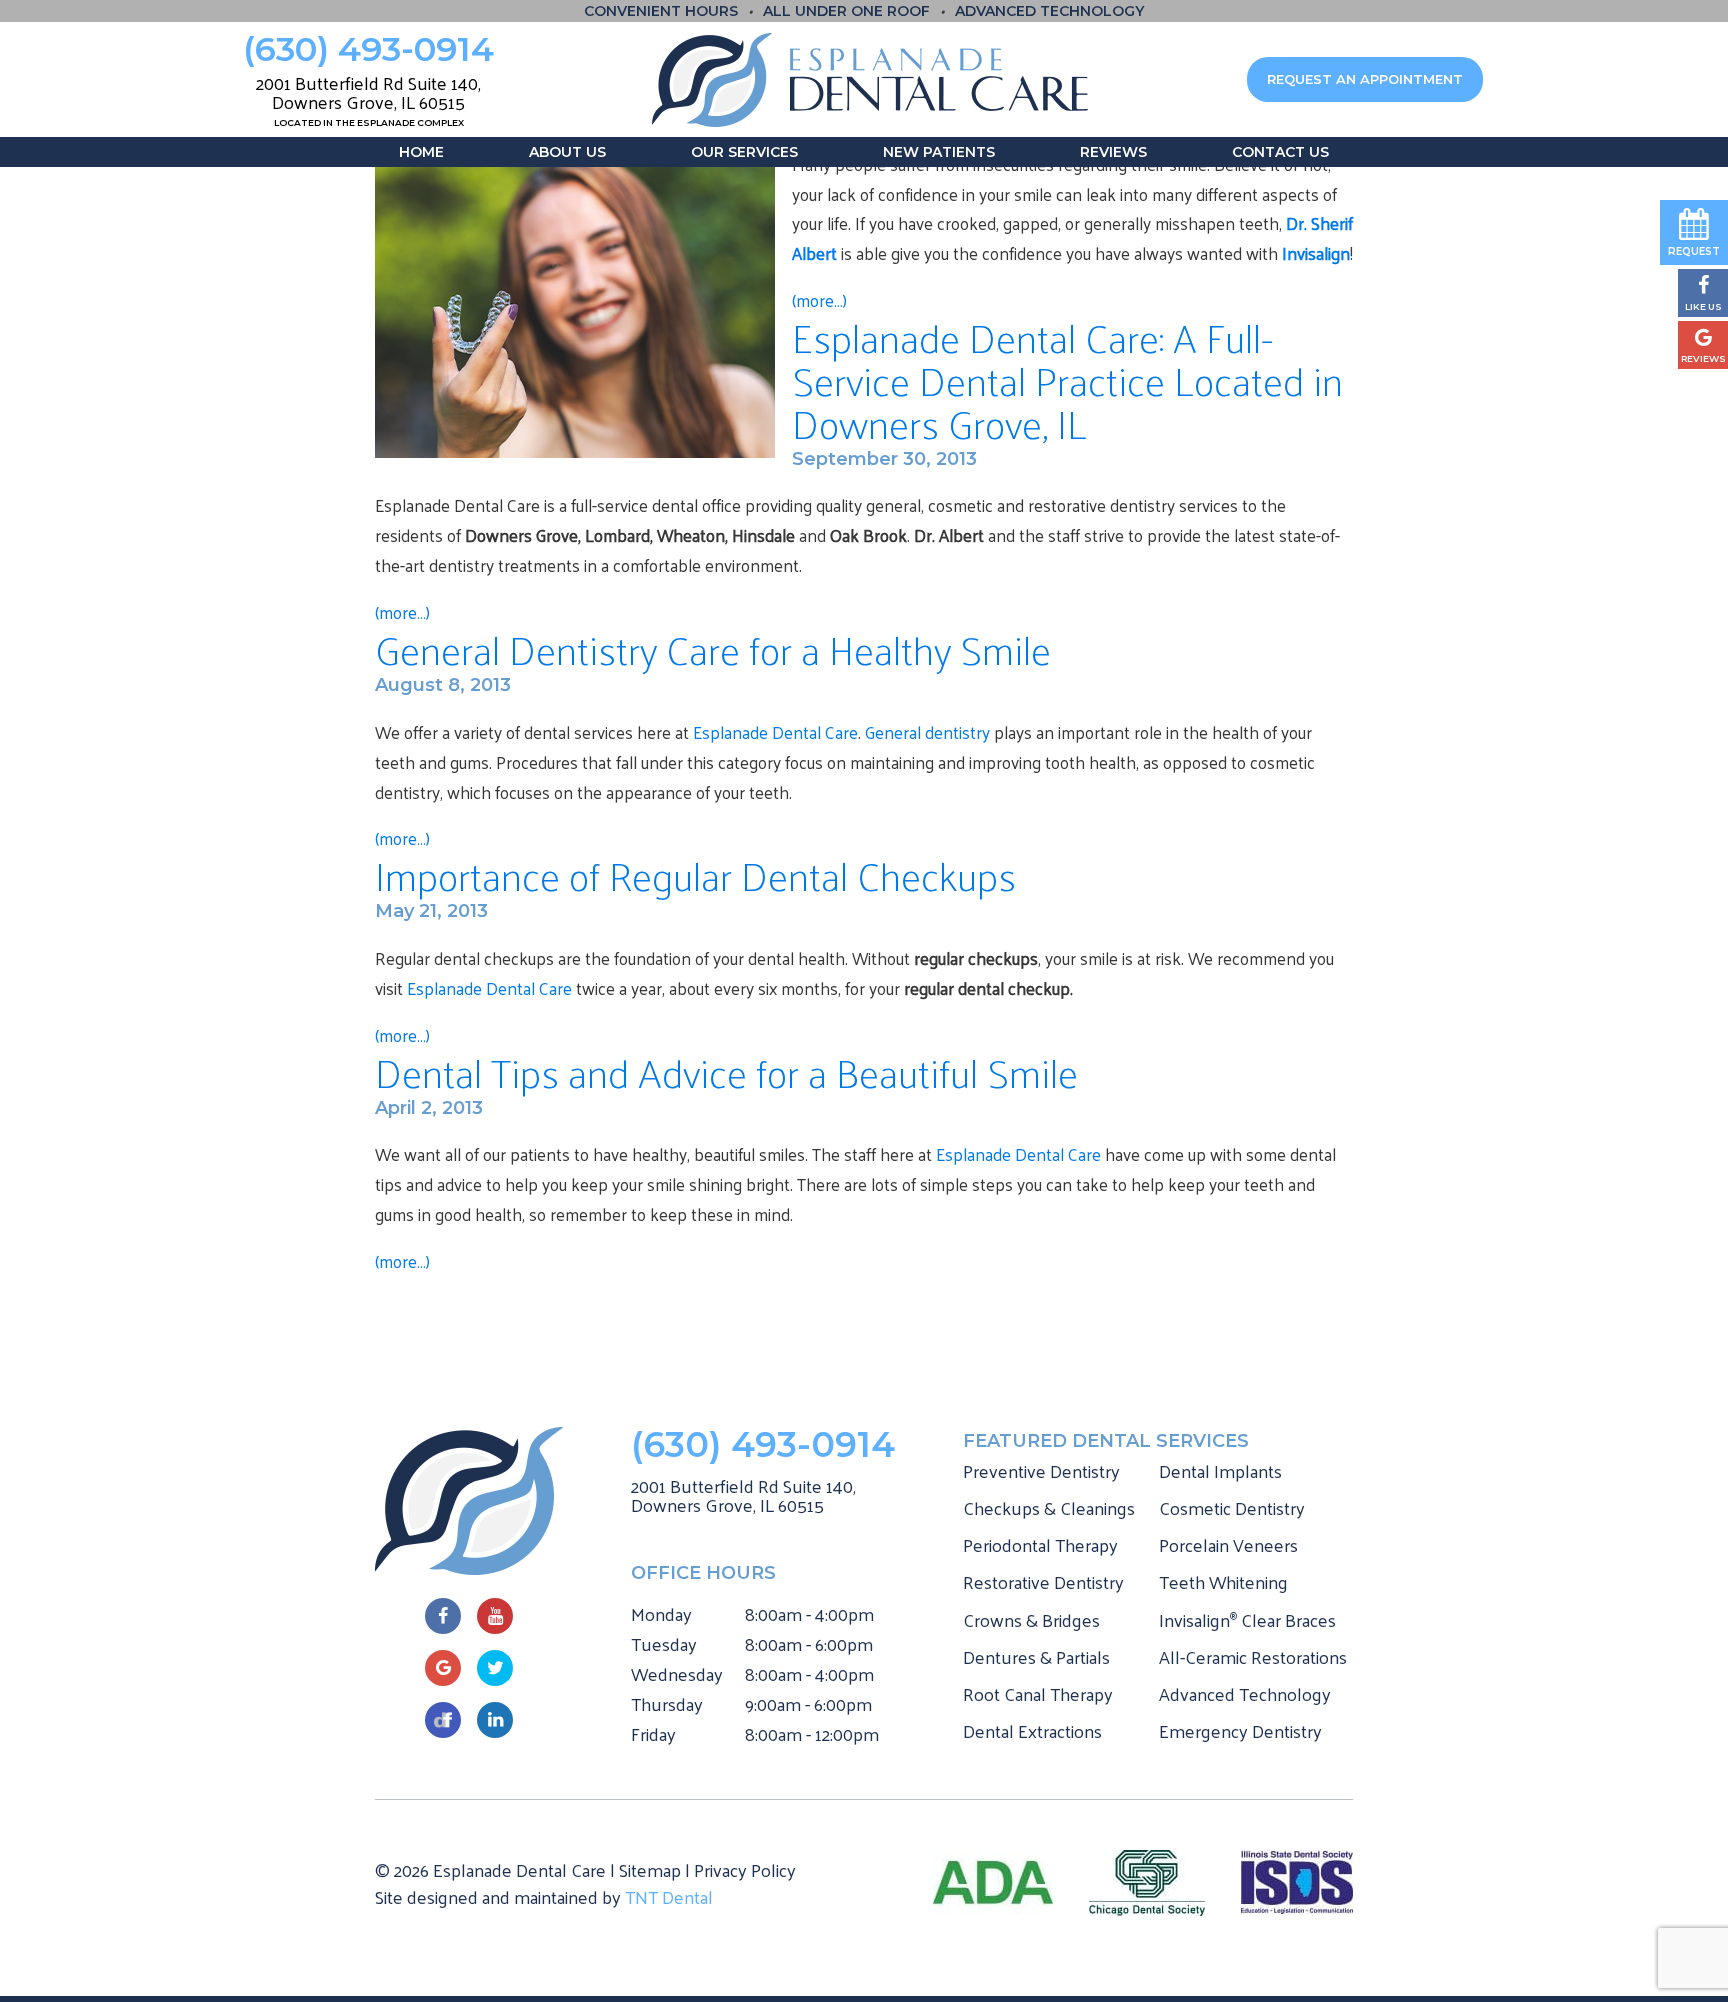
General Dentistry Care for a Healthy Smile (713, 648)
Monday (661, 1614)
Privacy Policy (745, 1869)
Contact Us (1280, 152)
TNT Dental (669, 1896)
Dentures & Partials (1036, 1656)
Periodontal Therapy (1040, 1544)
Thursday (667, 1704)
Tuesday (664, 1644)
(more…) (402, 1261)
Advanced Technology (1049, 11)
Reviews (1113, 152)
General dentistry (927, 732)
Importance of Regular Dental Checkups (695, 874)
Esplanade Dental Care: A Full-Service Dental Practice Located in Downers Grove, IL (1067, 379)
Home (421, 152)
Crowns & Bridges (1031, 1619)
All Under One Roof (846, 11)
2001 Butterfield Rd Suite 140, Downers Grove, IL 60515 (368, 99)
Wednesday (677, 1674)
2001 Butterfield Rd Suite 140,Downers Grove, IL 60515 (743, 1496)
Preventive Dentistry (1041, 1470)
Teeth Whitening (1223, 1581)
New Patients (939, 152)
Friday (653, 1734)
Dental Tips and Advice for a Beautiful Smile (726, 1071)
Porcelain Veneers (1228, 1544)
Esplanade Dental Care (775, 732)
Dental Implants (1220, 1470)
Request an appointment (1365, 79)
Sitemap (650, 1869)
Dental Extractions (1032, 1730)
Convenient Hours (661, 11)
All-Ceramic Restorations (1253, 1656)
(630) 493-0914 (368, 49)
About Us (567, 152)
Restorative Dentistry (1043, 1581)
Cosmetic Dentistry (1232, 1507)
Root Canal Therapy (1038, 1693)
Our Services (744, 152)
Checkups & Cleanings (1049, 1507)
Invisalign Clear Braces (1247, 1619)
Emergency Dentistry (1240, 1730)
